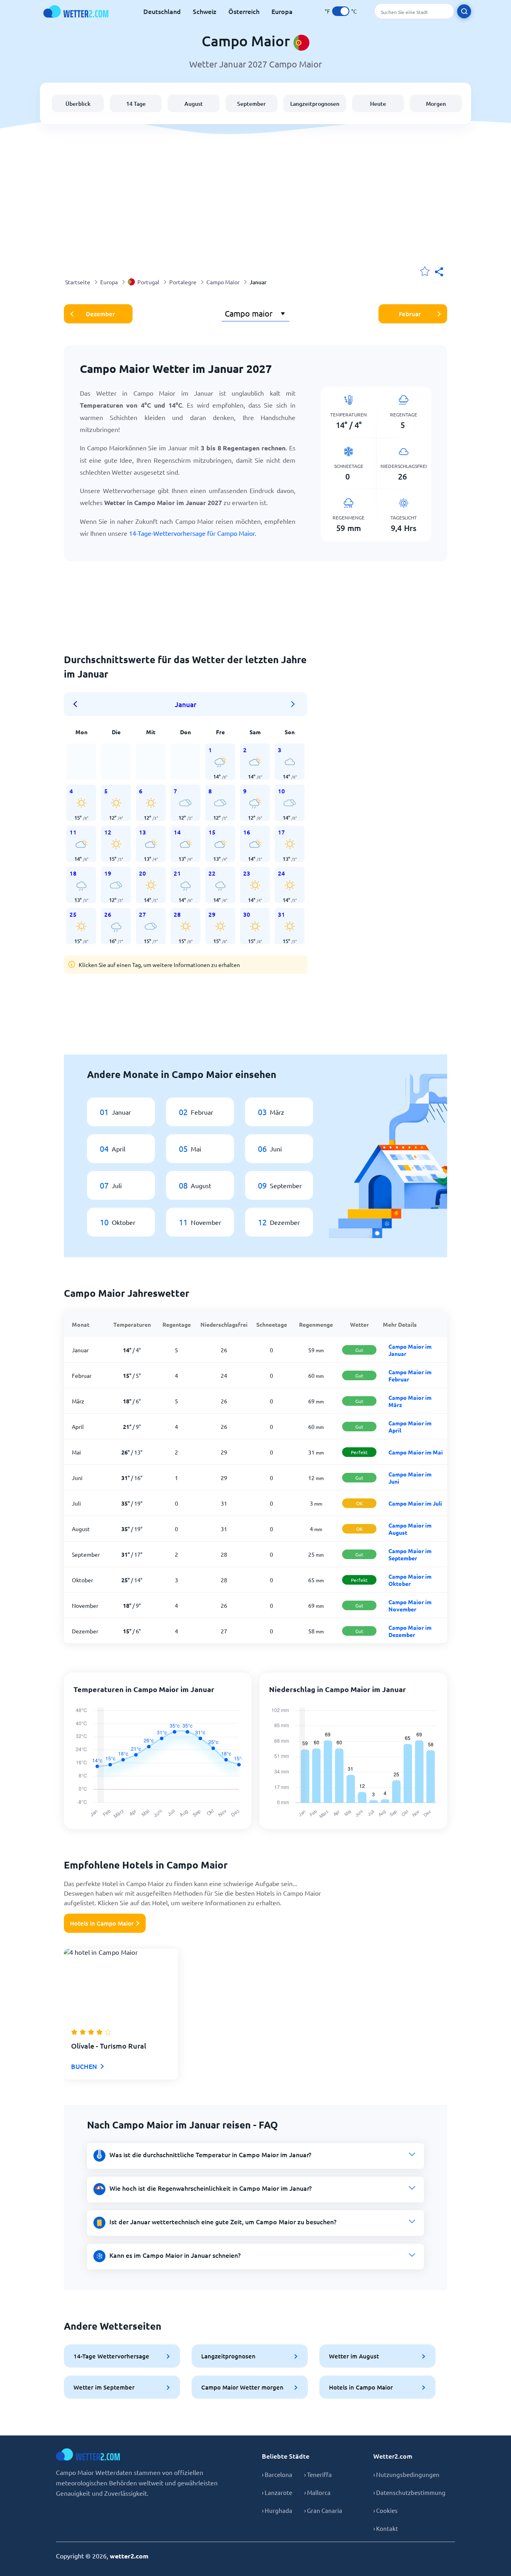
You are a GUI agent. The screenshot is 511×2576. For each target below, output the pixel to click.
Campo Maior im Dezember (410, 1631)
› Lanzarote (277, 2492)
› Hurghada (277, 2510)
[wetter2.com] (76, 11)
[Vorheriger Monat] (78, 704)
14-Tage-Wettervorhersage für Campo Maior (192, 533)
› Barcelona (277, 2474)
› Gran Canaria (323, 2510)
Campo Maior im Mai (416, 1452)
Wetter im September (104, 2387)
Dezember (100, 314)
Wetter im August (354, 2356)
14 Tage (136, 104)
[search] (464, 11)
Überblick (78, 104)
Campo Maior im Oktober (410, 1580)
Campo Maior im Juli (415, 1503)
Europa (282, 11)
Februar (410, 314)
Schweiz (205, 11)
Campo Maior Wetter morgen (242, 2387)
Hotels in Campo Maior (102, 1923)
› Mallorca (317, 2492)
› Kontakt (386, 2528)
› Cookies (385, 2510)
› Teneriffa (318, 2474)
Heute (378, 104)
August (194, 104)
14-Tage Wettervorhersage (111, 2356)
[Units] (341, 11)
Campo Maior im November (410, 1605)
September (252, 104)
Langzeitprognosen (315, 104)
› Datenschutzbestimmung (409, 2492)
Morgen (436, 104)
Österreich (244, 11)
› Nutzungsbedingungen (406, 2474)
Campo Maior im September (410, 1554)
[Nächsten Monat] (293, 704)
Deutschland (162, 11)
